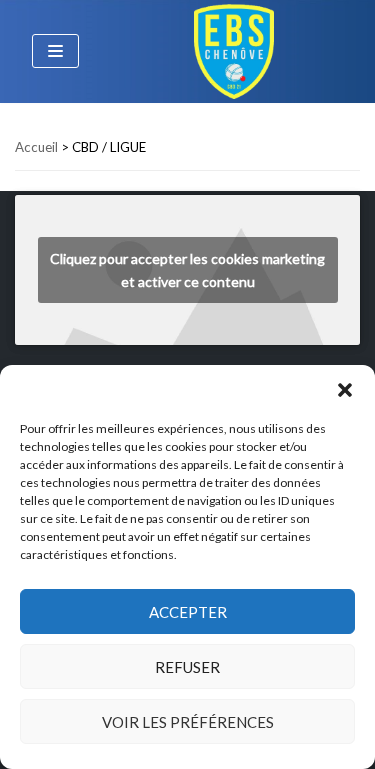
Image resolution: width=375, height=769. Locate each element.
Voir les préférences (188, 722)
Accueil (36, 147)
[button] (345, 390)
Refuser (187, 667)
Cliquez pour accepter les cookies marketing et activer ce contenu (187, 270)
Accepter (188, 612)
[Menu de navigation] (55, 51)
